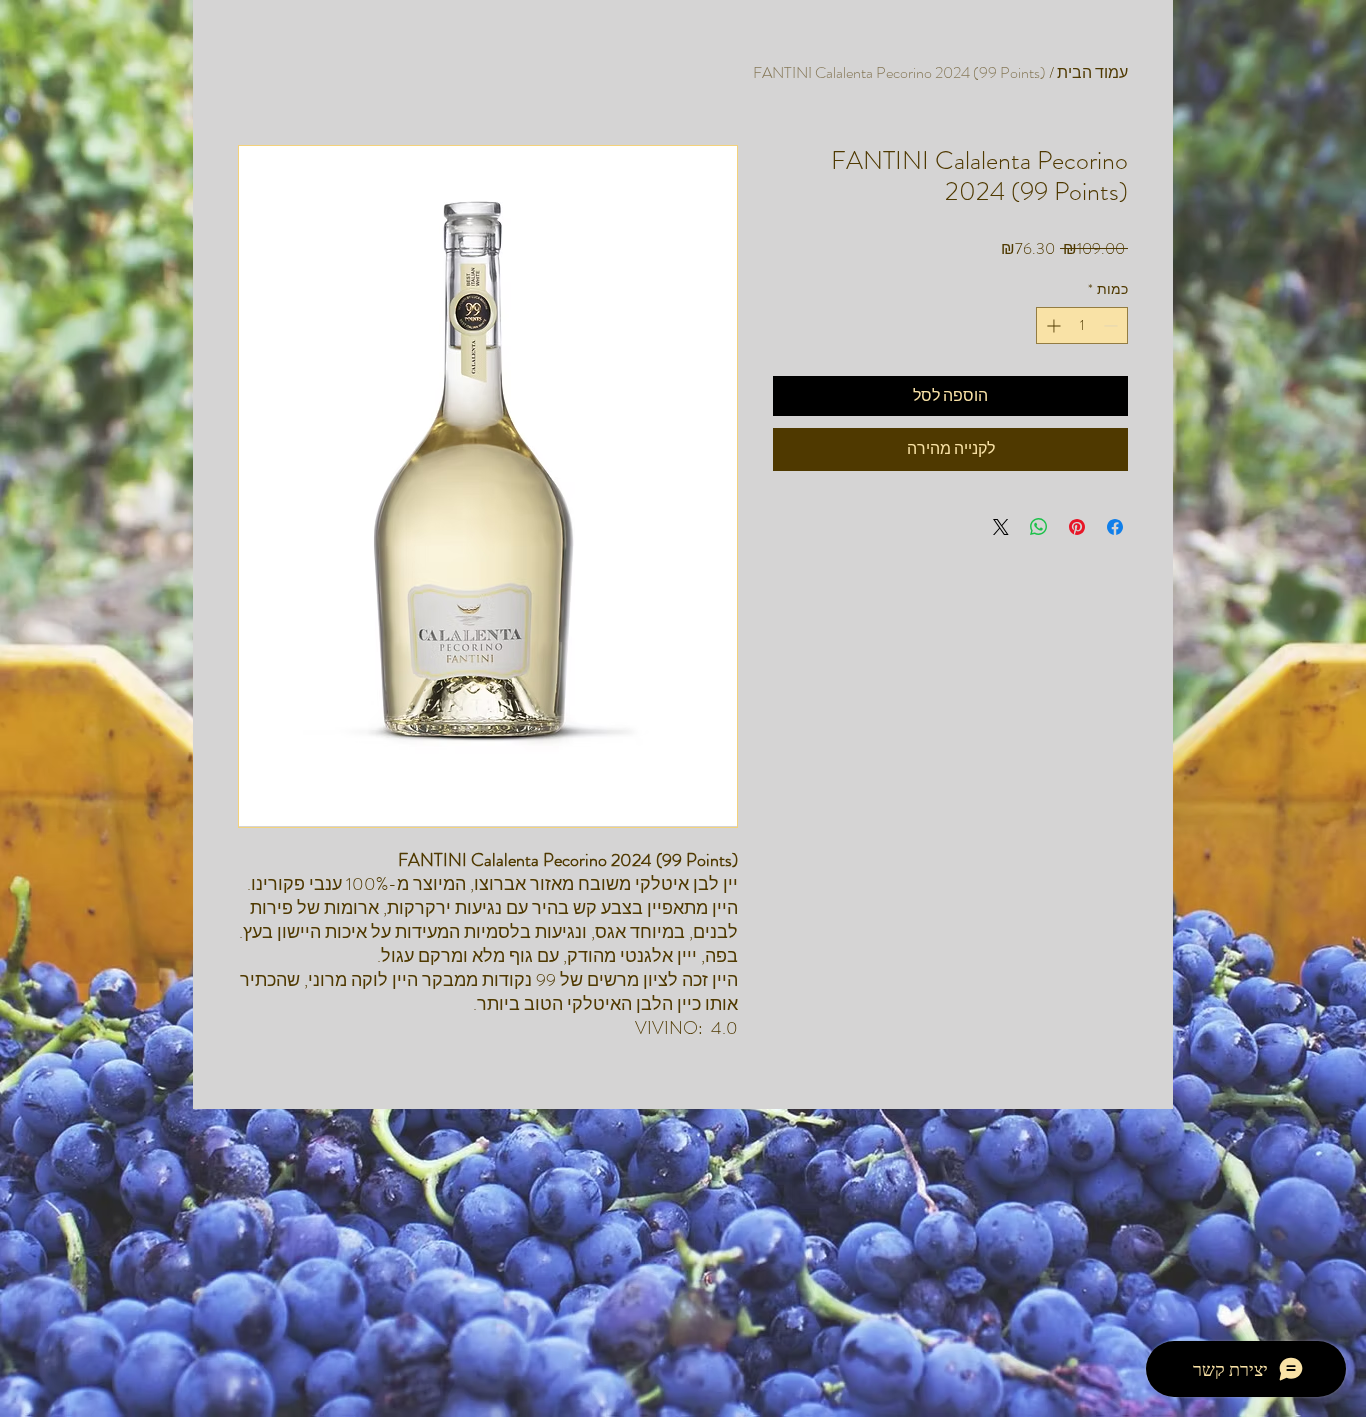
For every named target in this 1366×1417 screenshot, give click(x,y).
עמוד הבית (1092, 72)
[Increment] (1051, 325)
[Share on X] (1001, 527)
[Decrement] (1112, 325)
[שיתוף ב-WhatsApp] (1039, 527)
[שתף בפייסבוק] (1115, 527)
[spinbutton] (1082, 325)
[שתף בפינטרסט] (1077, 527)
